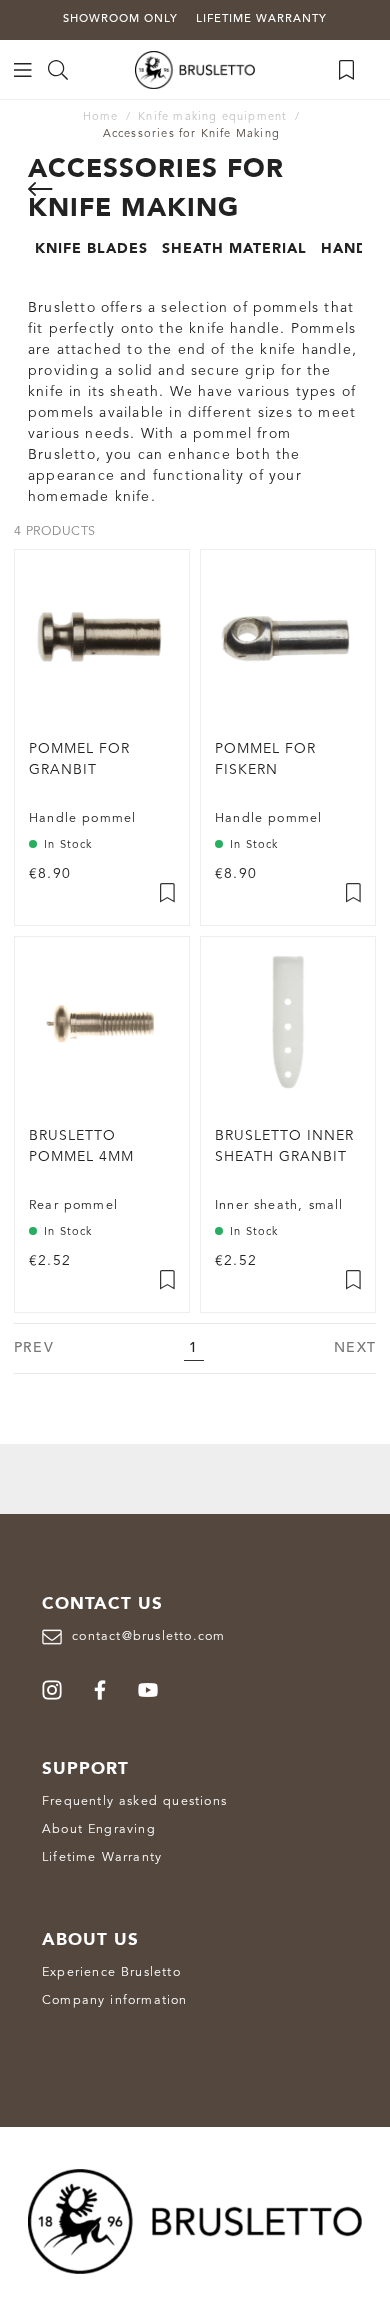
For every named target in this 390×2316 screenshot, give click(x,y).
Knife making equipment (212, 117)
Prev (34, 1348)
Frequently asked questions (134, 1801)
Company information (115, 2000)
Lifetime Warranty (102, 1857)
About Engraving (99, 1829)
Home (101, 117)
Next (355, 1348)
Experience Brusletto (111, 1972)
